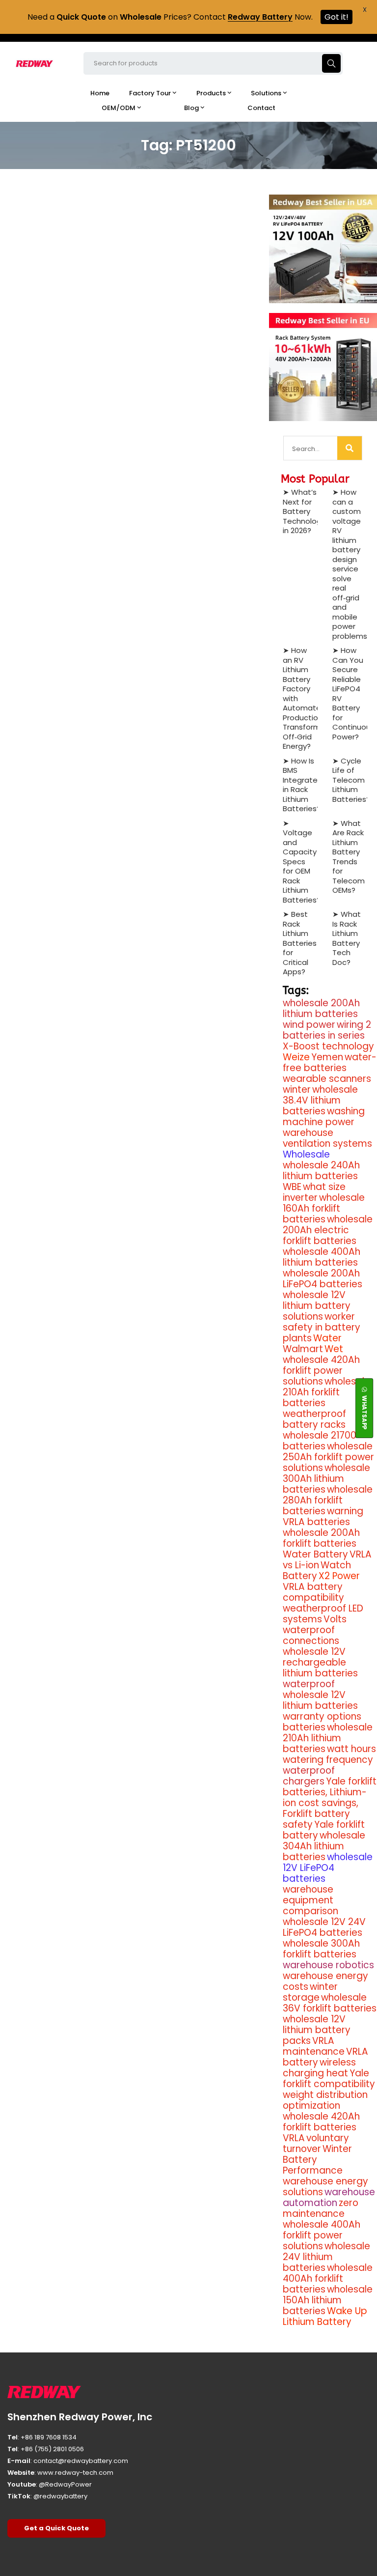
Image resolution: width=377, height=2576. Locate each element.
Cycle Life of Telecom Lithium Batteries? (351, 780)
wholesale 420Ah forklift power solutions (321, 1371)
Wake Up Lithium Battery (325, 2316)
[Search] (350, 448)
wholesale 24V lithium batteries (326, 2257)
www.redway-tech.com (75, 2473)
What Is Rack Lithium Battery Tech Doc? (347, 938)
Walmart (303, 1349)
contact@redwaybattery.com (81, 2461)
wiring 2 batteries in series (327, 1030)
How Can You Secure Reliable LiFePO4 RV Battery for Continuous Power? (353, 694)
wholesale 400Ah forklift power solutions (322, 2235)
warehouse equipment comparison (310, 1900)
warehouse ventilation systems (327, 1138)
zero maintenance (321, 2208)
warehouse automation (329, 2197)
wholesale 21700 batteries (320, 1441)
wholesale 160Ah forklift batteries (324, 1208)
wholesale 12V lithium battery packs (317, 2030)
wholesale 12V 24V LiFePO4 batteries (324, 1927)
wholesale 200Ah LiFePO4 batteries (323, 1279)
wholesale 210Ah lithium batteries (328, 1738)
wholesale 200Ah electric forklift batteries (328, 1230)
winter (297, 1090)
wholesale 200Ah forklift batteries (321, 1538)
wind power (309, 1025)
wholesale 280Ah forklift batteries (328, 1500)
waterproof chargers (309, 1776)
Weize (296, 1057)
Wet (334, 1349)
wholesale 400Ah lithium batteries (322, 1257)
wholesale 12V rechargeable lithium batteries (320, 1662)
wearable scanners (327, 1079)
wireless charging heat (319, 2068)
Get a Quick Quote (56, 2528)
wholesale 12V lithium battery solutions (317, 1306)
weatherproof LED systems (323, 1614)
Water (327, 1338)
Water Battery (315, 1554)
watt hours (351, 1749)
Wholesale (306, 1154)
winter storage (310, 1992)
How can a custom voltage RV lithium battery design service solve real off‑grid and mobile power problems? (352, 564)
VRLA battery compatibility (313, 1592)
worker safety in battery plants (322, 1327)
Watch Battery (317, 1571)
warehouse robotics (328, 1965)
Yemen (327, 1057)
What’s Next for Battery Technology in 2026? (304, 511)
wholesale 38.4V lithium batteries (320, 1100)
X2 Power (339, 1576)
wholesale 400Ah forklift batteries (328, 2279)
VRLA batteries (316, 1522)
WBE (292, 1187)
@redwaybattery (60, 2496)
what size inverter (314, 1192)
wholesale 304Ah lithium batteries (324, 1846)
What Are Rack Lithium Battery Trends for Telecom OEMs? (349, 857)
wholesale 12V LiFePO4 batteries (328, 1868)
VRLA (294, 2138)
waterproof (309, 1684)
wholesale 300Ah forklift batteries (321, 1949)
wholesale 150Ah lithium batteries (328, 2300)
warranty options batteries (322, 1722)
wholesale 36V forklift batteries (330, 2003)
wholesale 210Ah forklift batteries (326, 1392)
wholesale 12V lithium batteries (320, 1700)
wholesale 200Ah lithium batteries (321, 1008)
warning (345, 1511)
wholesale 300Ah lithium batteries (326, 1479)
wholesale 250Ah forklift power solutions (328, 1457)
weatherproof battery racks (314, 1419)
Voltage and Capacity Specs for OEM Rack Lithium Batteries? (302, 866)
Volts (335, 1619)
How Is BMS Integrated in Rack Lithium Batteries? (303, 785)
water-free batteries (330, 1062)
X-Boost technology (328, 1046)
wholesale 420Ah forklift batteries (321, 2122)
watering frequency (328, 1760)
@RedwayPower (65, 2484)
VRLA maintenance (314, 2046)
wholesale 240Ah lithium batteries (321, 1171)
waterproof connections (311, 1635)
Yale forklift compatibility (329, 2079)
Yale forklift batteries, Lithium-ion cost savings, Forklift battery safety (330, 1803)
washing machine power (324, 1117)
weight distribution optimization (325, 2100)
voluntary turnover (316, 2143)
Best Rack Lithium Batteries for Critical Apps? (300, 943)
